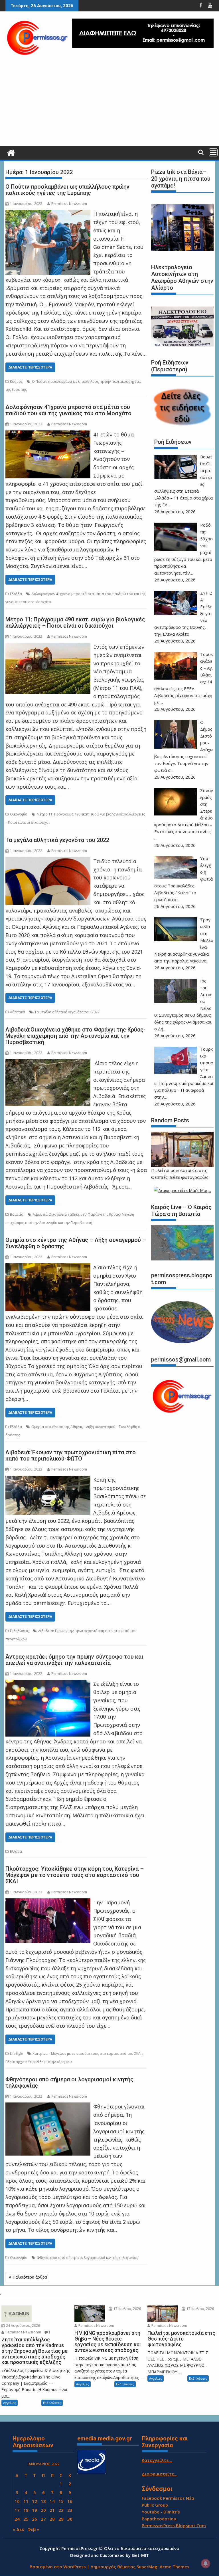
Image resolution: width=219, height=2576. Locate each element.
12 (35, 2501)
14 (52, 2501)
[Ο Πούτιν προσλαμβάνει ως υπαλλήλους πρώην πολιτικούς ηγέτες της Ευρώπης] (48, 214)
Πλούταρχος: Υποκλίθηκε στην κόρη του (39, 2062)
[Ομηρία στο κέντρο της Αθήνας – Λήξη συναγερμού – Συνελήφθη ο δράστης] (48, 1267)
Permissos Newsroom (69, 204)
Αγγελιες (10, 2403)
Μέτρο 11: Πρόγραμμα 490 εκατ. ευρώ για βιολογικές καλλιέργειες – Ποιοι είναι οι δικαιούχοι (75, 623)
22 (61, 2510)
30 (70, 2519)
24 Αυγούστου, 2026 (23, 2326)
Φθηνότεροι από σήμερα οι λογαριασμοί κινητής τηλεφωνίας (69, 2082)
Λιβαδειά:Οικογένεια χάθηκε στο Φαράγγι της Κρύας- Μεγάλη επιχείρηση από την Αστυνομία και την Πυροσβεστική (75, 1036)
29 (61, 2519)
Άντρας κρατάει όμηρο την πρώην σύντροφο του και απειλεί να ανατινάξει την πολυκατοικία (74, 1660)
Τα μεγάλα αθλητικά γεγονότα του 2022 (57, 840)
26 (35, 2519)
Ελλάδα (16, 594)
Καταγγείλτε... (157, 2460)
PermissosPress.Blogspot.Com (174, 2525)
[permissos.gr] (11, 152)
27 (43, 2519)
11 (26, 2501)
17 (17, 2510)
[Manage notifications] (206, 2563)
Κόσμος (16, 381)
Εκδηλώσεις (19, 1631)
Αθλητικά (18, 1012)
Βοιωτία (17, 1214)
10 (17, 2501)
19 (35, 2510)
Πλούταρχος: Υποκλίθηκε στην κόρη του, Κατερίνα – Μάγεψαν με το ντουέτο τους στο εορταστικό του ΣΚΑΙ (75, 1875)
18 (26, 2510)
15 (61, 2501)
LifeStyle (17, 2054)
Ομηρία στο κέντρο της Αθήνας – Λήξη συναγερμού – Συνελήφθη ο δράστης (76, 1243)
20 (43, 2510)
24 (17, 2519)
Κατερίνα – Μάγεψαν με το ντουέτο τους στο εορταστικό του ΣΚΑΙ (87, 2054)
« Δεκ (18, 2529)
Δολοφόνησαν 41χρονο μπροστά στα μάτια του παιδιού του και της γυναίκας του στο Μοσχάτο (68, 410)
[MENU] (213, 152)
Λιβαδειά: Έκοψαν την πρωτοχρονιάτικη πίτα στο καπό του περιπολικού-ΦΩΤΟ (71, 1455)
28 (52, 2519)
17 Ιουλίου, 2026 (127, 2309)
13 (43, 2501)
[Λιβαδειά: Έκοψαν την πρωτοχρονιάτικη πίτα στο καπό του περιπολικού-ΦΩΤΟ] (48, 1480)
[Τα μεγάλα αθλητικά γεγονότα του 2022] (48, 861)
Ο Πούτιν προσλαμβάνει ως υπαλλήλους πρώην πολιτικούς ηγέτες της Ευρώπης (67, 190)
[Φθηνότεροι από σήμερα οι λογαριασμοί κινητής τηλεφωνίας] (48, 2106)
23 (70, 2510)
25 (26, 2519)
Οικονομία (19, 814)
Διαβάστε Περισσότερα (30, 367)
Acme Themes (175, 2567)
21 (52, 2510)
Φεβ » (33, 2529)
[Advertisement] (109, 103)
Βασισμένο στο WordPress (58, 2567)
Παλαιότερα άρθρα (30, 2277)
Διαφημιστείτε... (160, 2474)
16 (70, 2501)
